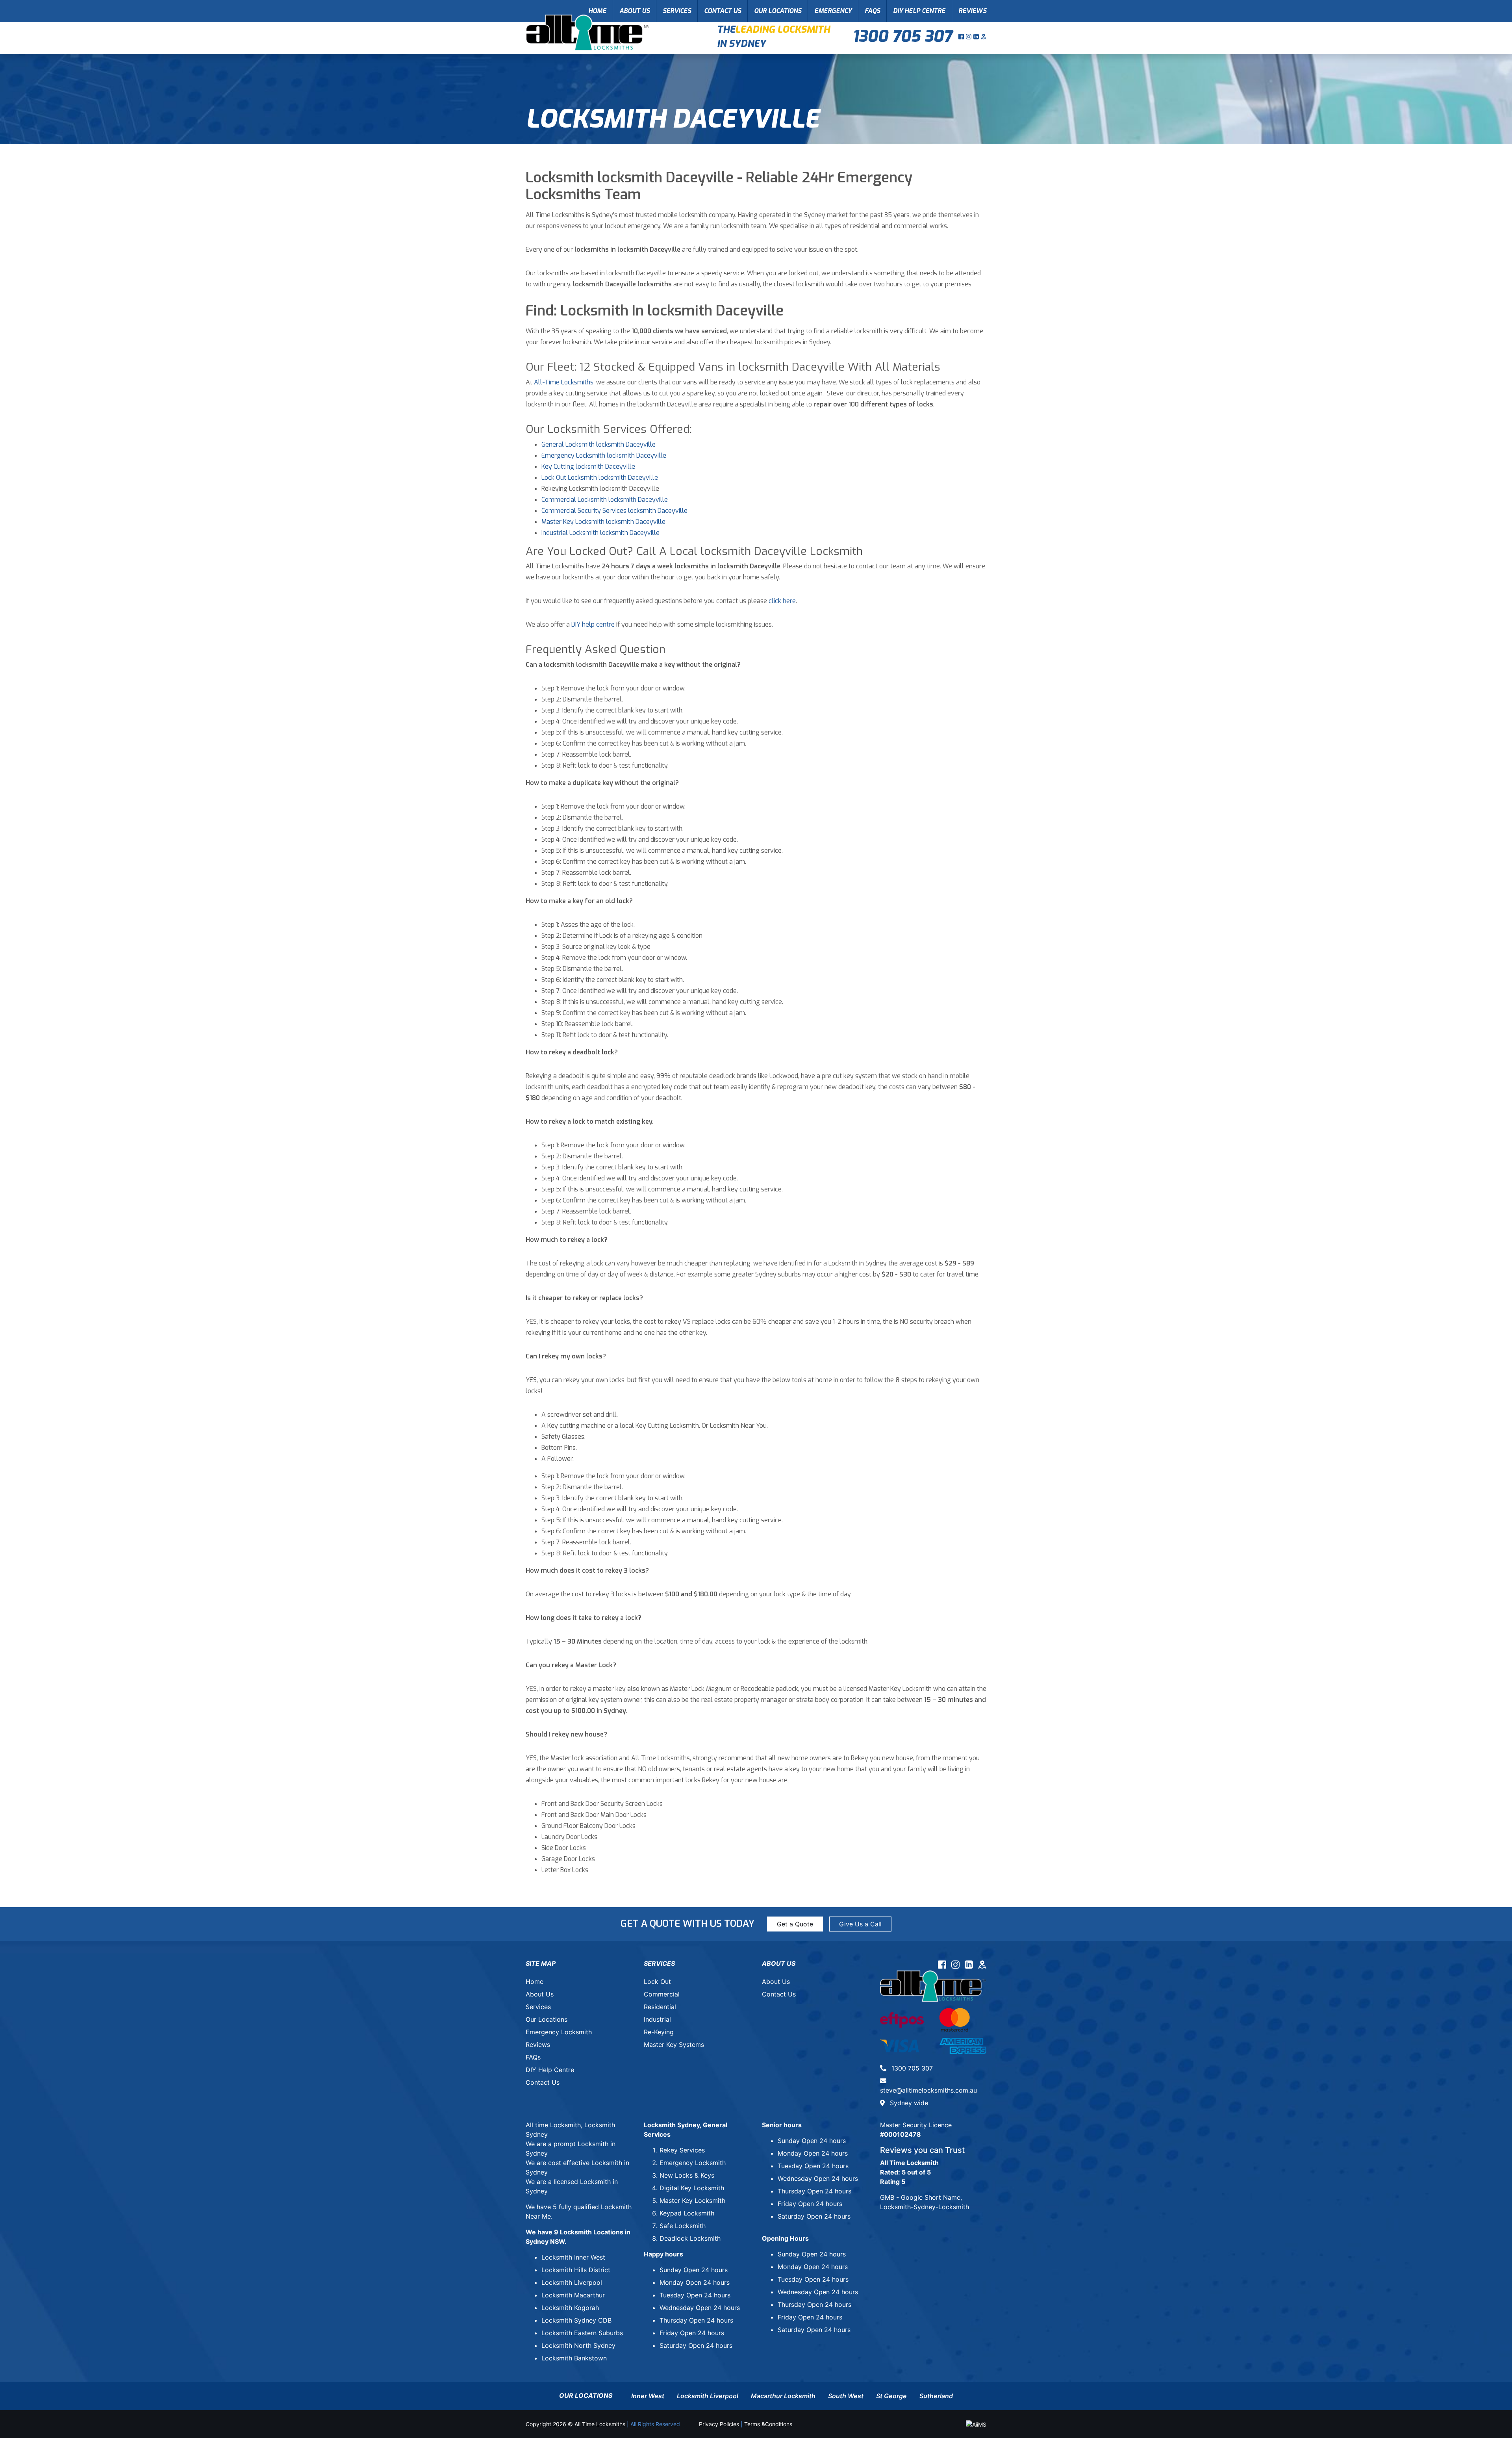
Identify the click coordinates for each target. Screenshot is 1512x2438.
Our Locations (778, 11)
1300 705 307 (902, 36)
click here (782, 601)
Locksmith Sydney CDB (576, 2320)
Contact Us (723, 11)
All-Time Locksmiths (564, 382)
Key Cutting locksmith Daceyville (588, 467)
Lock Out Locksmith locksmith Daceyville (600, 478)
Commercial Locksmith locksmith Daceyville (605, 500)
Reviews (972, 11)
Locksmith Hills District (576, 2270)
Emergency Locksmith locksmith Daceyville (604, 456)
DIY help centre (593, 624)
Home (597, 11)
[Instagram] (970, 37)
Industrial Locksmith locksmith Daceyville (600, 533)
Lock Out (657, 1982)
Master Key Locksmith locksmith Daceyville (603, 522)
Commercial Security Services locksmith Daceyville (614, 511)
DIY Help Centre (919, 11)
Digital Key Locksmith (692, 2188)
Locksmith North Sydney (578, 2345)
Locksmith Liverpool (572, 2282)
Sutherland (936, 2396)
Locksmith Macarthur (573, 2295)
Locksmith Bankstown (574, 2358)
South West (846, 2396)
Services (677, 11)
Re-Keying (659, 2032)
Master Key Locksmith (692, 2201)
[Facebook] (962, 37)
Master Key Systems (674, 2045)
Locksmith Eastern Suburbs (582, 2333)
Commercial (662, 1994)
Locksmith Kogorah (570, 2308)
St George (891, 2396)
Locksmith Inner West (573, 2257)
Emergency (833, 11)
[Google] (984, 37)
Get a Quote (795, 1924)
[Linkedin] (977, 37)
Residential (660, 2007)
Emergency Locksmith (559, 2032)
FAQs (872, 11)
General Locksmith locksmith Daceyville (598, 444)
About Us (635, 11)
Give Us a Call (860, 1924)
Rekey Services (682, 2150)
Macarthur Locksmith (783, 2396)
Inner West (648, 2396)
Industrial (657, 2019)
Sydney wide (908, 2103)
